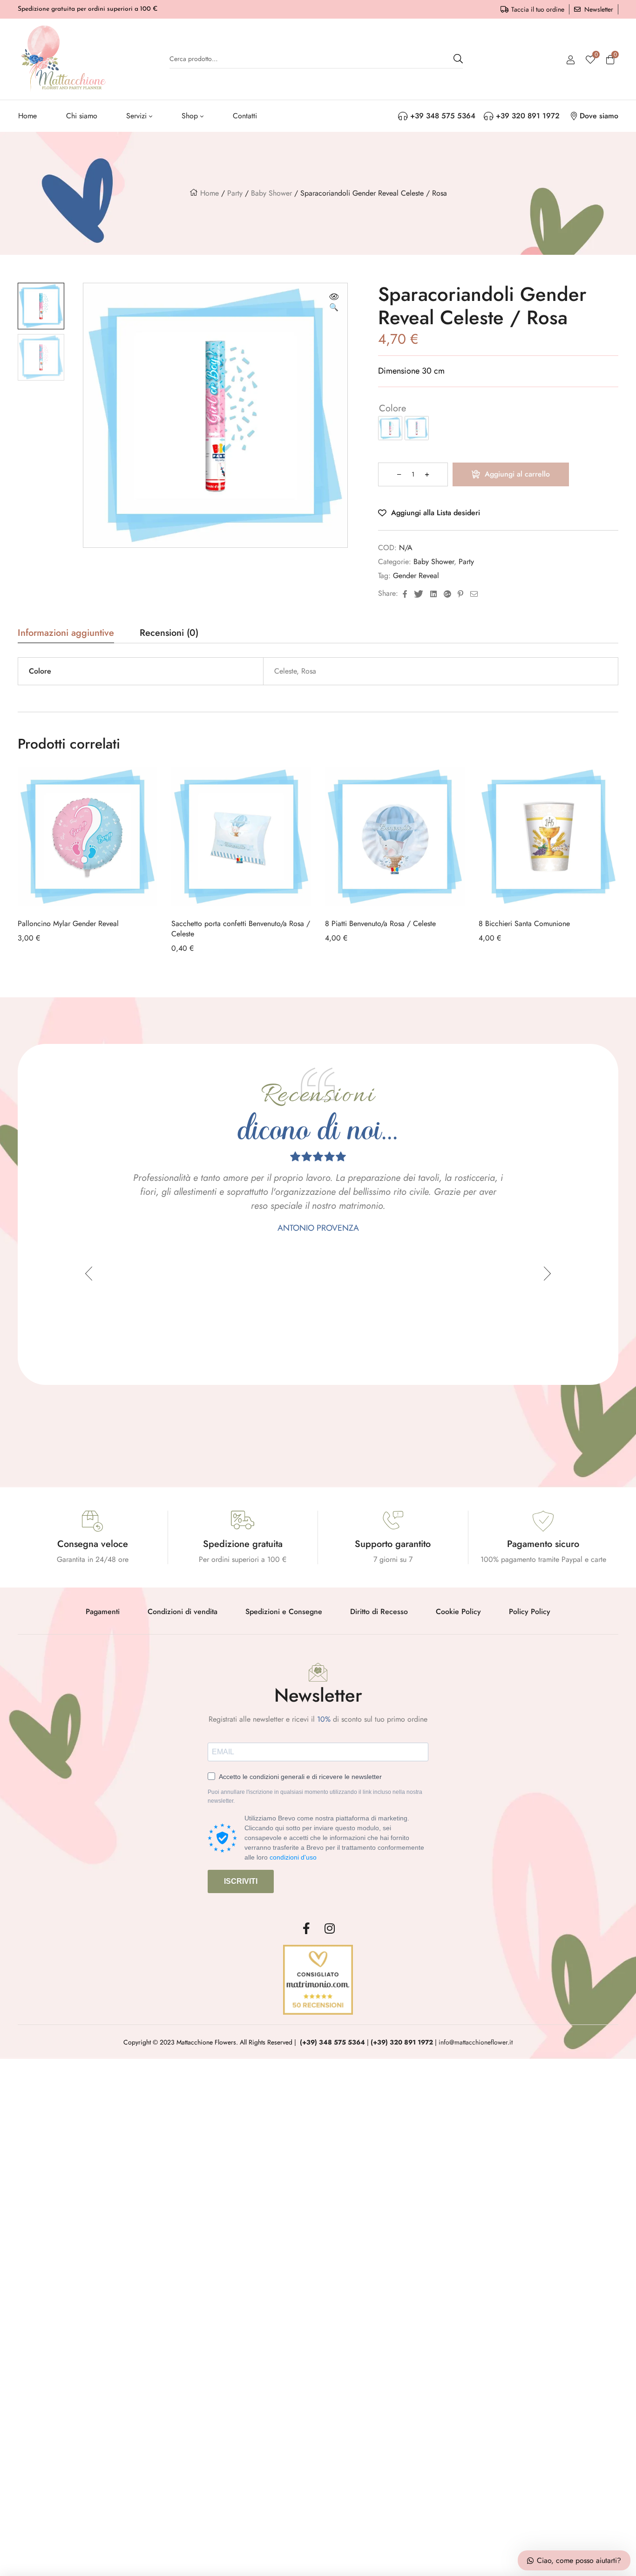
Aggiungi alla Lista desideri (436, 513)
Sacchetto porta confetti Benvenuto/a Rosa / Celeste (241, 929)
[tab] (66, 636)
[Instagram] (330, 1929)
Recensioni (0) (169, 634)
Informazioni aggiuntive (66, 634)
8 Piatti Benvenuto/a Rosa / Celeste (380, 923)
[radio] (390, 428)
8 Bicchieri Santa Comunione (524, 923)
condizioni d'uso (293, 1857)
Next (547, 1274)
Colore (392, 408)
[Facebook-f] (306, 1929)
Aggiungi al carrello (517, 474)
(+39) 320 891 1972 (402, 2042)
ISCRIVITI (241, 1881)
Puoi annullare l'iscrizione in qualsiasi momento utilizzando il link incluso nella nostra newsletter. (315, 1797)
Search (458, 59)
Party (235, 193)
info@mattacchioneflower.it (476, 2042)
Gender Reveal (416, 576)
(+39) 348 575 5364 (332, 2042)
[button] (334, 303)
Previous (89, 1274)
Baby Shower (271, 193)
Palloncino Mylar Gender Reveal (68, 923)
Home (210, 193)
